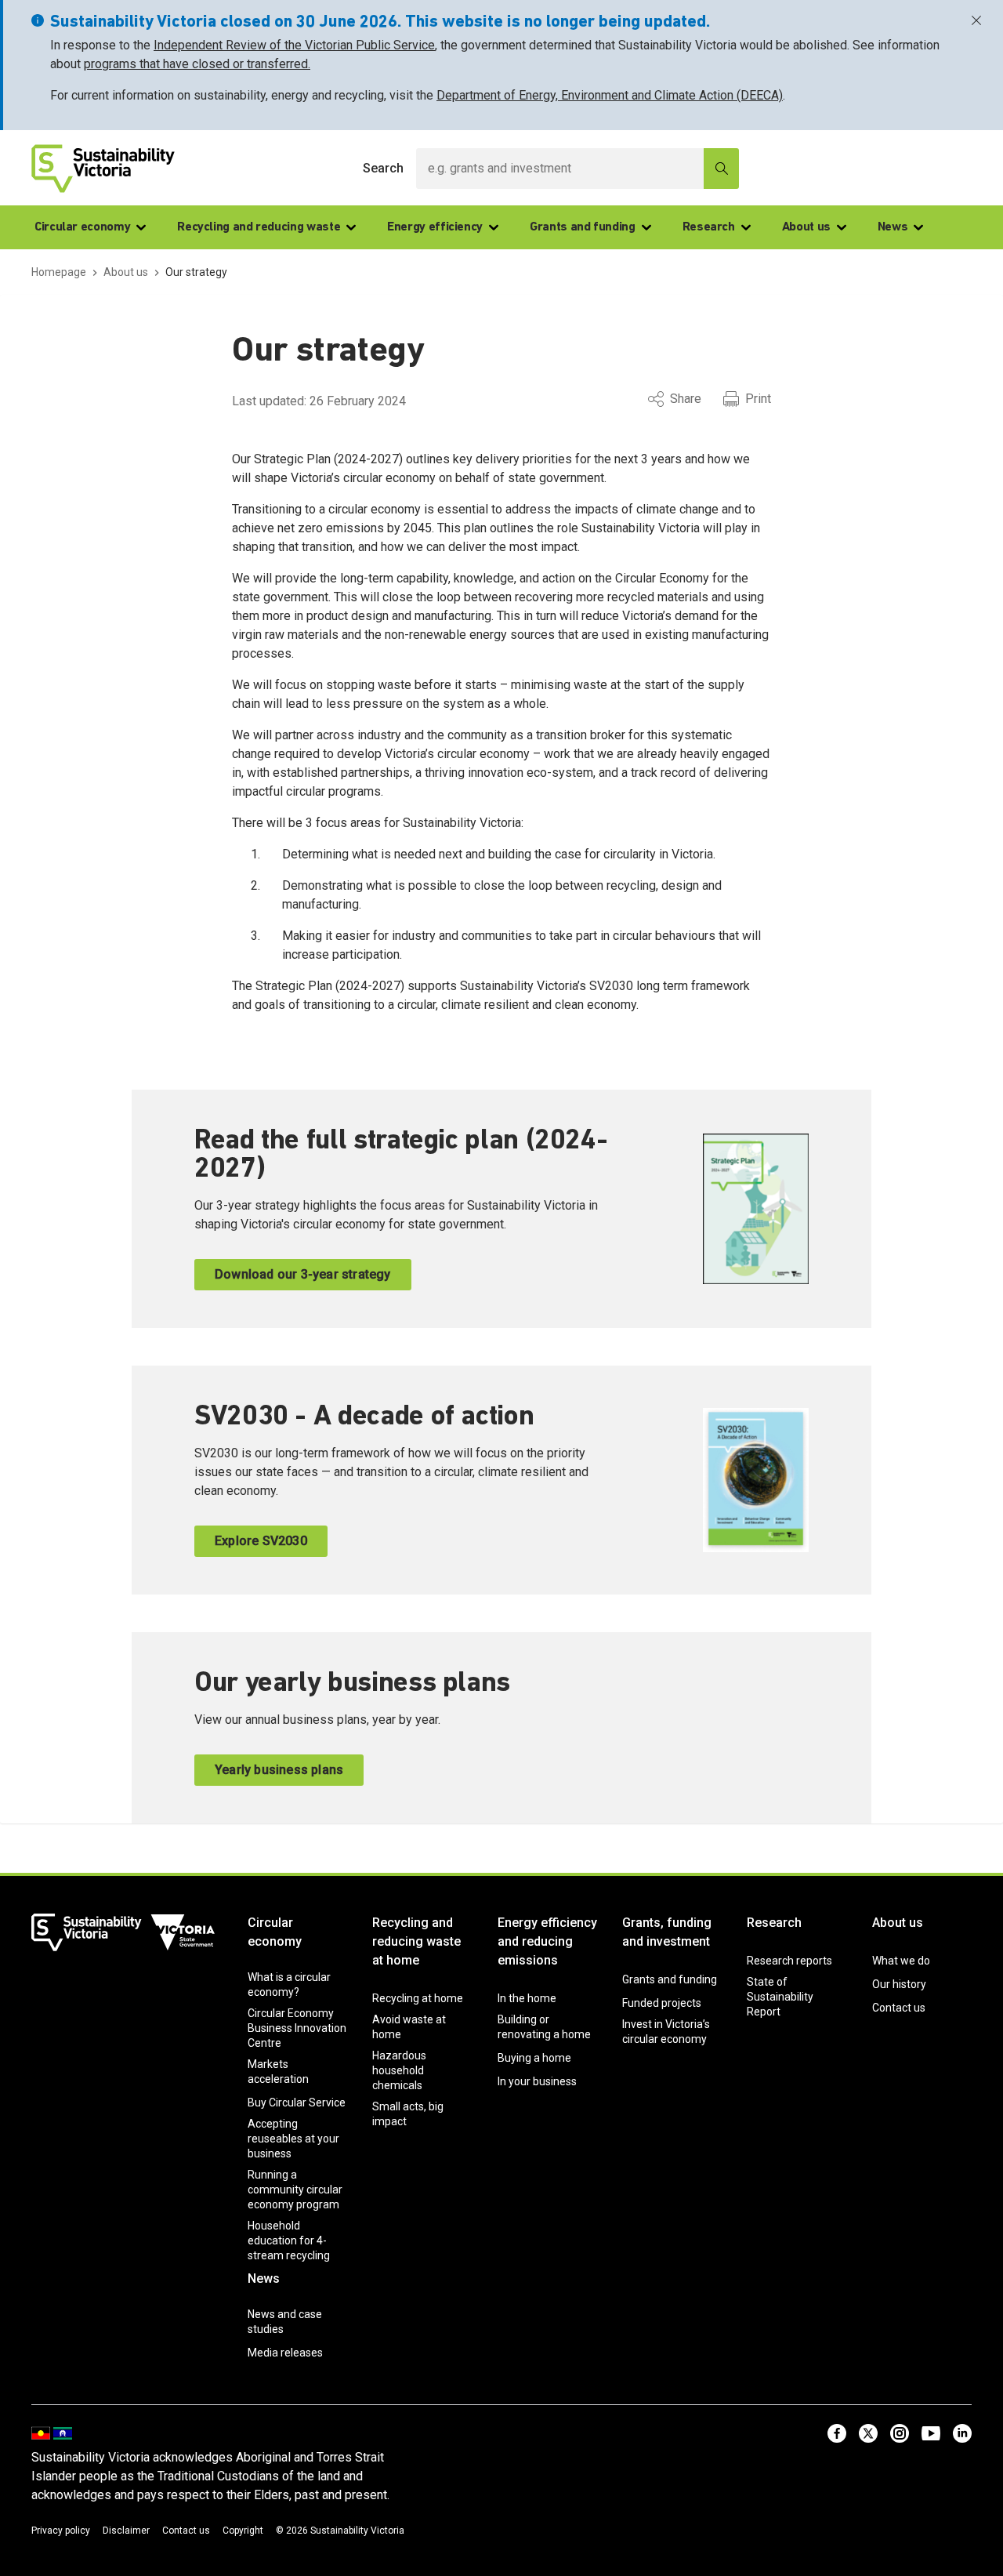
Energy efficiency (435, 227)
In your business (537, 2081)
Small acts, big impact (408, 2114)
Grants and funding (583, 227)
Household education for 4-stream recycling (289, 2240)
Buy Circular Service (297, 2103)
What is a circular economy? (289, 1985)
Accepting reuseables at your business (293, 2139)
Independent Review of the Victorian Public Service (294, 45)
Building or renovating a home (544, 2027)
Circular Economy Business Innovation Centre (297, 2028)
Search (383, 168)
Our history (899, 1984)
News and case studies (285, 2322)
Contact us (899, 2008)
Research (709, 227)
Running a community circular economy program (295, 2190)
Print (758, 399)
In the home (527, 1998)
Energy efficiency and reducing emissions (547, 1941)
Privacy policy (61, 2531)
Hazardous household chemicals (399, 2070)
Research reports (789, 1961)
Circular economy (82, 227)
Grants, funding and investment (667, 1932)
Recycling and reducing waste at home (416, 1941)
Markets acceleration (278, 2072)
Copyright (243, 2531)
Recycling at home (418, 1998)
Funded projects (662, 2003)
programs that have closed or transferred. (197, 64)
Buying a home (534, 2058)
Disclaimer (126, 2531)
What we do (901, 1961)
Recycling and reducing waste (259, 227)
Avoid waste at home (409, 2027)
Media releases (285, 2353)
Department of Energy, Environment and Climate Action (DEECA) (610, 95)
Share (686, 399)
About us (806, 227)
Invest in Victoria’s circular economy (666, 2032)
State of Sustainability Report (780, 1997)
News (893, 227)
